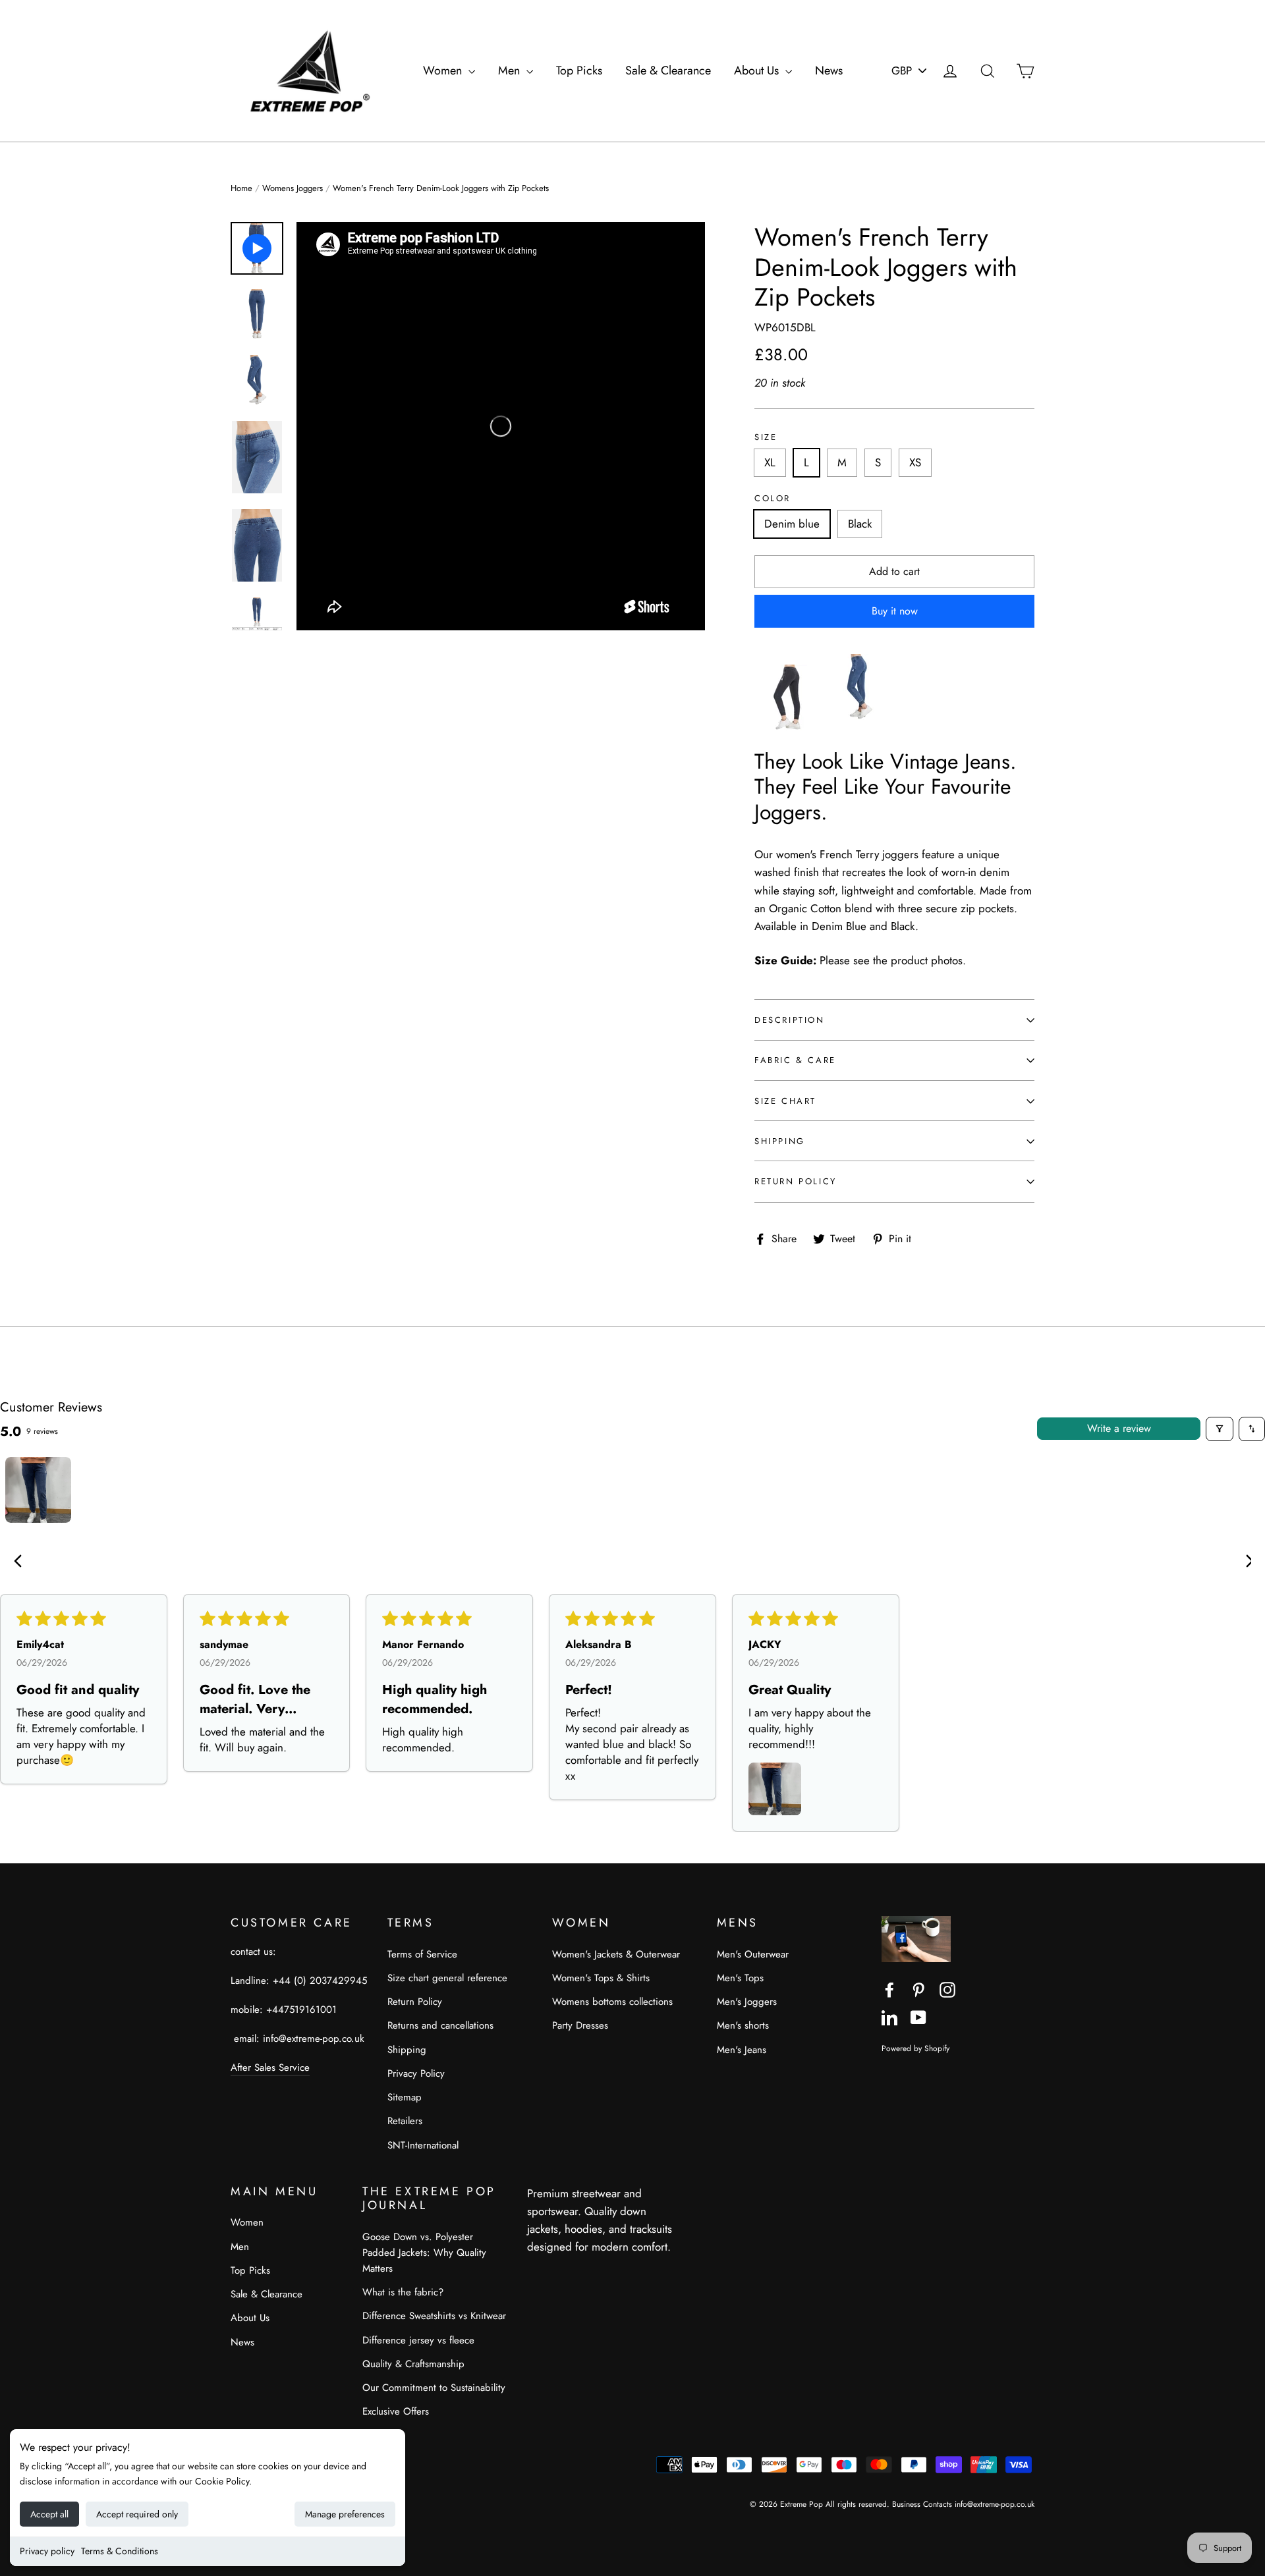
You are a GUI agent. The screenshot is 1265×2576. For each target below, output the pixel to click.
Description (790, 1020)
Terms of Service (422, 1954)
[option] (501, 426)
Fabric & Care (795, 1060)
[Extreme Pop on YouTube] (918, 2016)
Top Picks (579, 70)
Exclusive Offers (396, 2411)
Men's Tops (740, 1978)
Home (241, 188)
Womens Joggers (293, 188)
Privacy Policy (416, 2073)
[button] (775, 1789)
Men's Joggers (747, 2002)
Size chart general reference (447, 1978)
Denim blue (792, 524)
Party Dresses (580, 2025)
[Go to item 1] (38, 1490)
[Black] (787, 726)
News (829, 70)
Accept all (49, 2514)
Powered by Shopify (915, 2048)
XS (915, 462)
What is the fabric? (403, 2292)
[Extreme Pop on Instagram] (947, 1989)
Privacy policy (47, 2551)
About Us (758, 70)
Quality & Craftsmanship (413, 2364)
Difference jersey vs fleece (418, 2340)
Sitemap (405, 2097)
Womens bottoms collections (612, 2002)
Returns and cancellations (440, 2025)
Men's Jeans (742, 2050)
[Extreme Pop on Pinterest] (918, 1989)
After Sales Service (270, 2068)
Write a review (1119, 1428)
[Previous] (21, 1562)
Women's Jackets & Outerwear (616, 1954)
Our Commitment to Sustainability (434, 2388)
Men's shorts (743, 2025)
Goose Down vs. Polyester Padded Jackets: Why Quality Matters (424, 2253)
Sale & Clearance (668, 70)
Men (511, 70)
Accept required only (137, 2514)
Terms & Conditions (120, 2551)
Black (860, 524)
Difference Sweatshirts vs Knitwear (434, 2316)
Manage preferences (345, 2514)
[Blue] (860, 726)
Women (444, 70)
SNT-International (423, 2145)
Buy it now (895, 611)
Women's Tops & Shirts (601, 1978)
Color (773, 499)
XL (770, 462)
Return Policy (796, 1181)
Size (766, 437)
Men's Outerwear (753, 1954)
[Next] (1244, 1562)
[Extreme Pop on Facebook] (889, 1989)
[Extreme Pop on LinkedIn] (889, 2016)
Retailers (405, 2121)
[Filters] (1220, 1429)
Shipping (780, 1141)
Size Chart (785, 1101)
